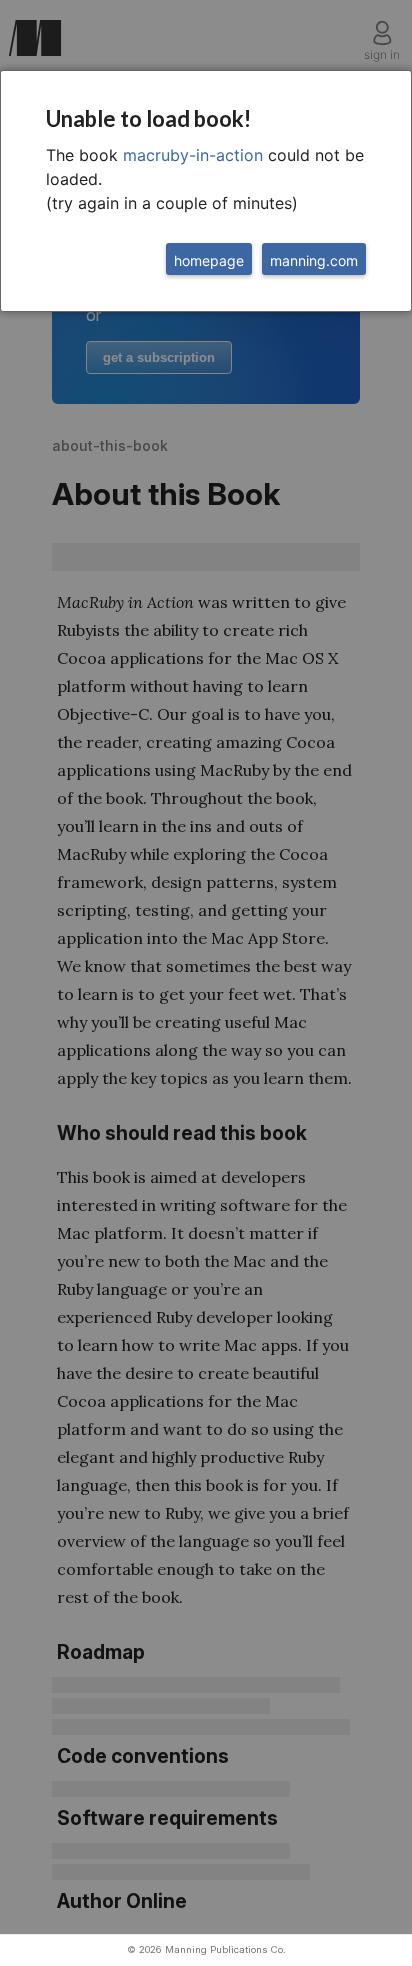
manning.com (314, 260)
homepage (209, 260)
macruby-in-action (193, 155)
